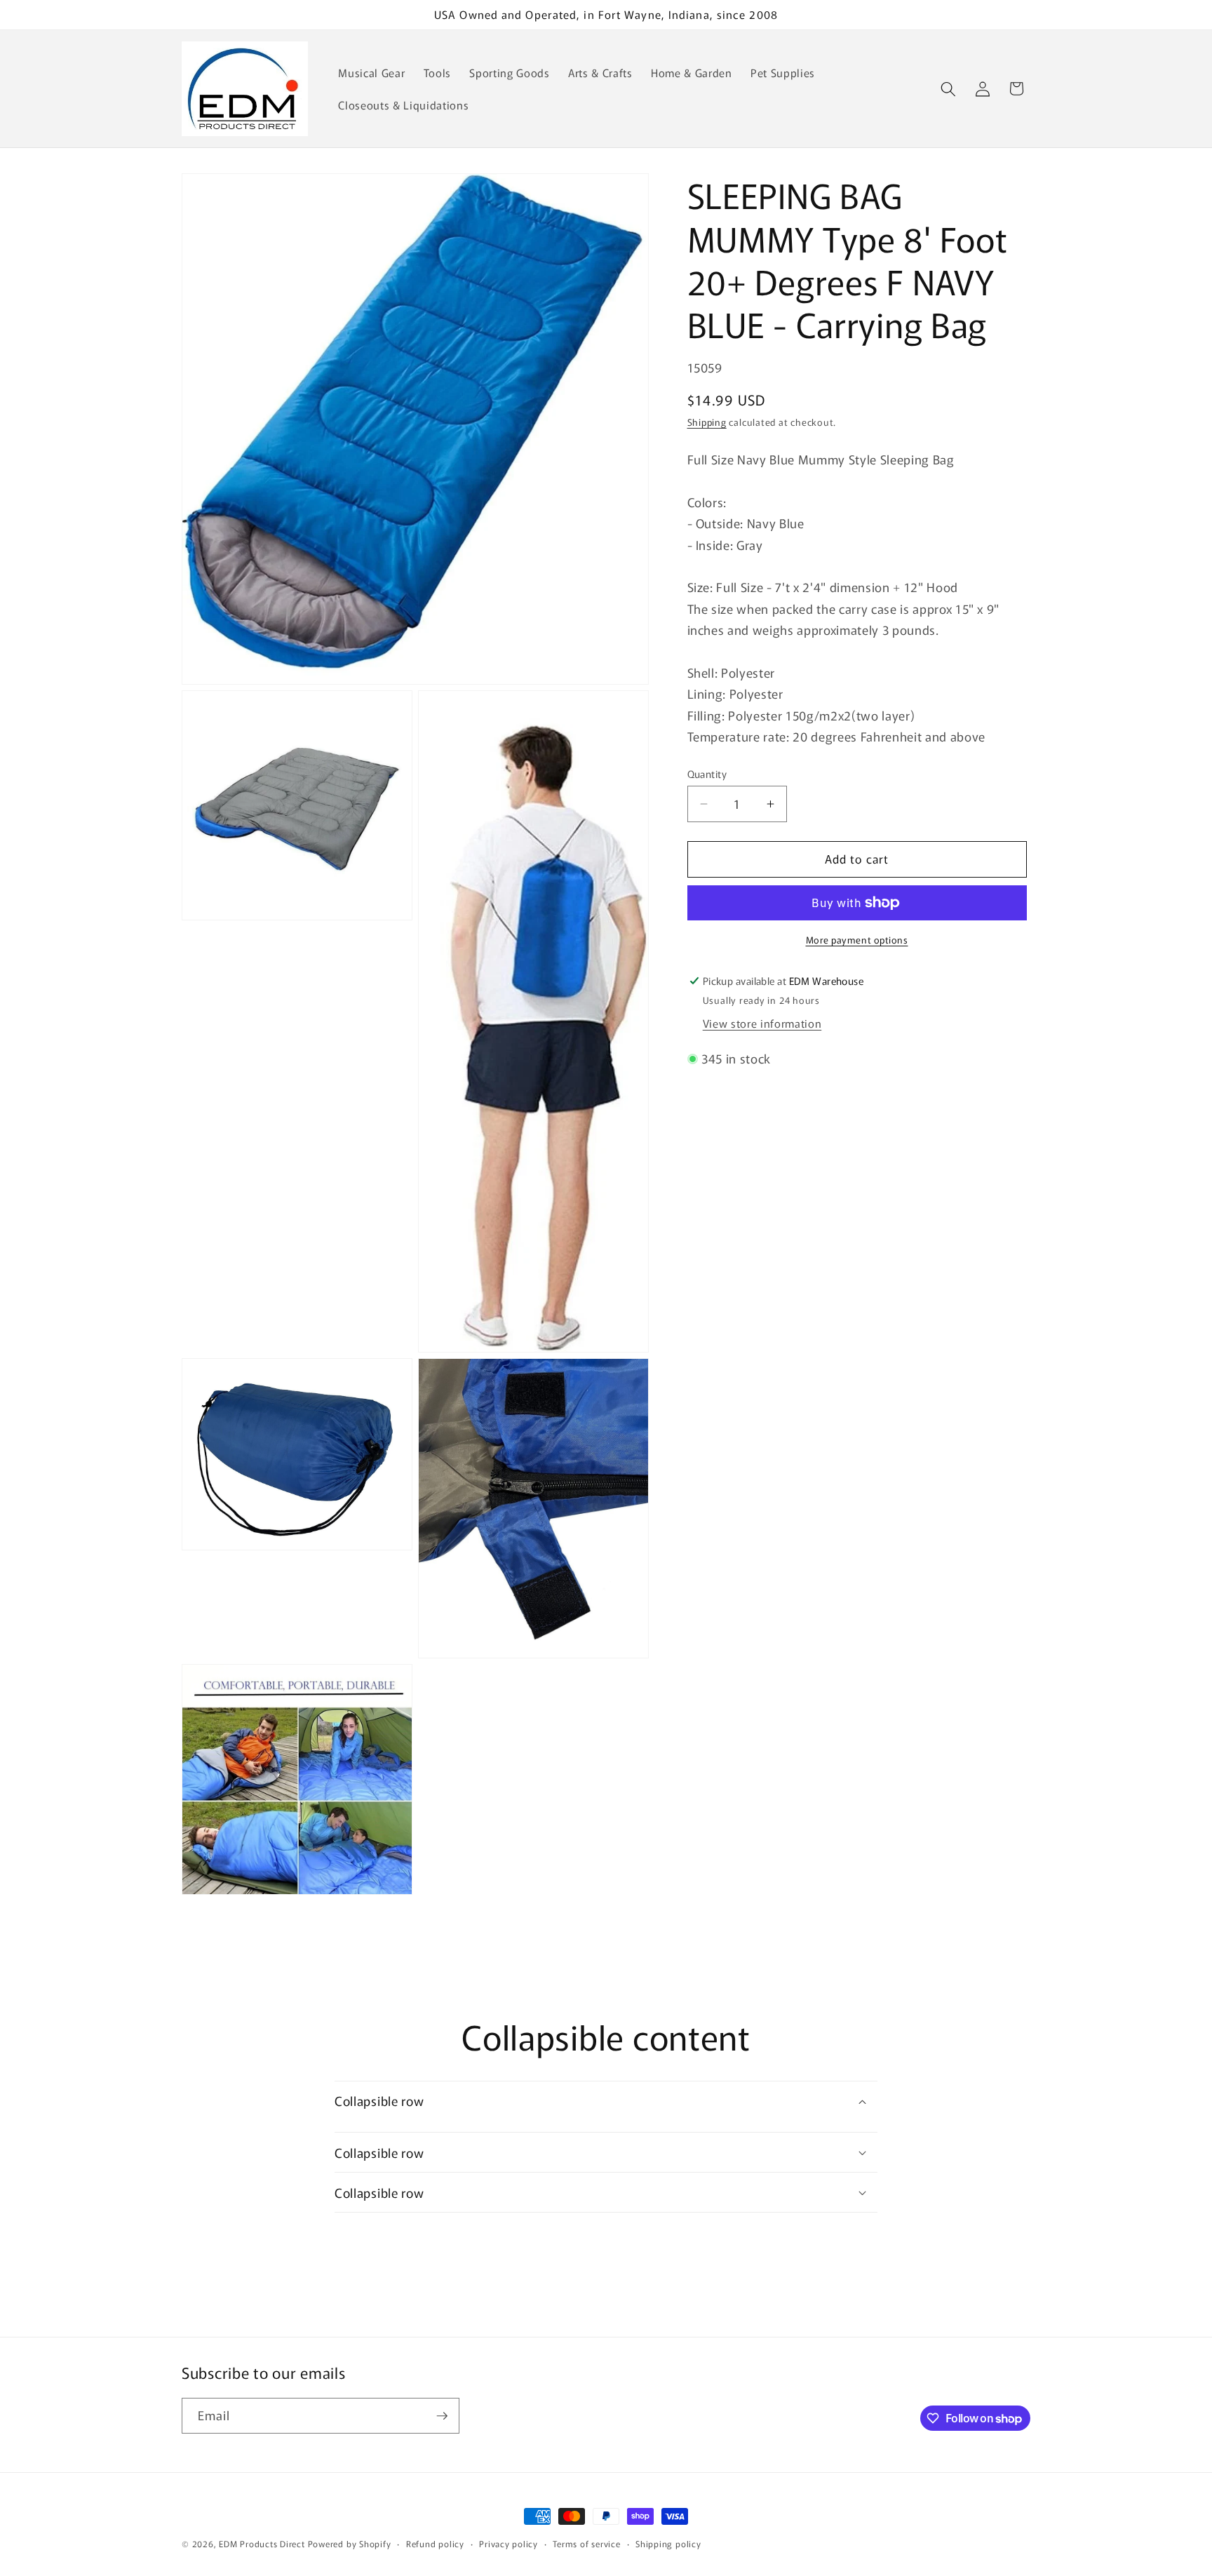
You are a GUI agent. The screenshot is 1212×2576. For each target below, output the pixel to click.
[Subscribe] (442, 2416)
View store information (762, 1023)
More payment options (857, 940)
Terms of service (586, 2543)
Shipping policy (668, 2543)
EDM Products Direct (262, 2543)
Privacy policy (509, 2543)
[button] (948, 88)
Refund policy (435, 2543)
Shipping (707, 422)
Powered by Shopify (350, 2543)
